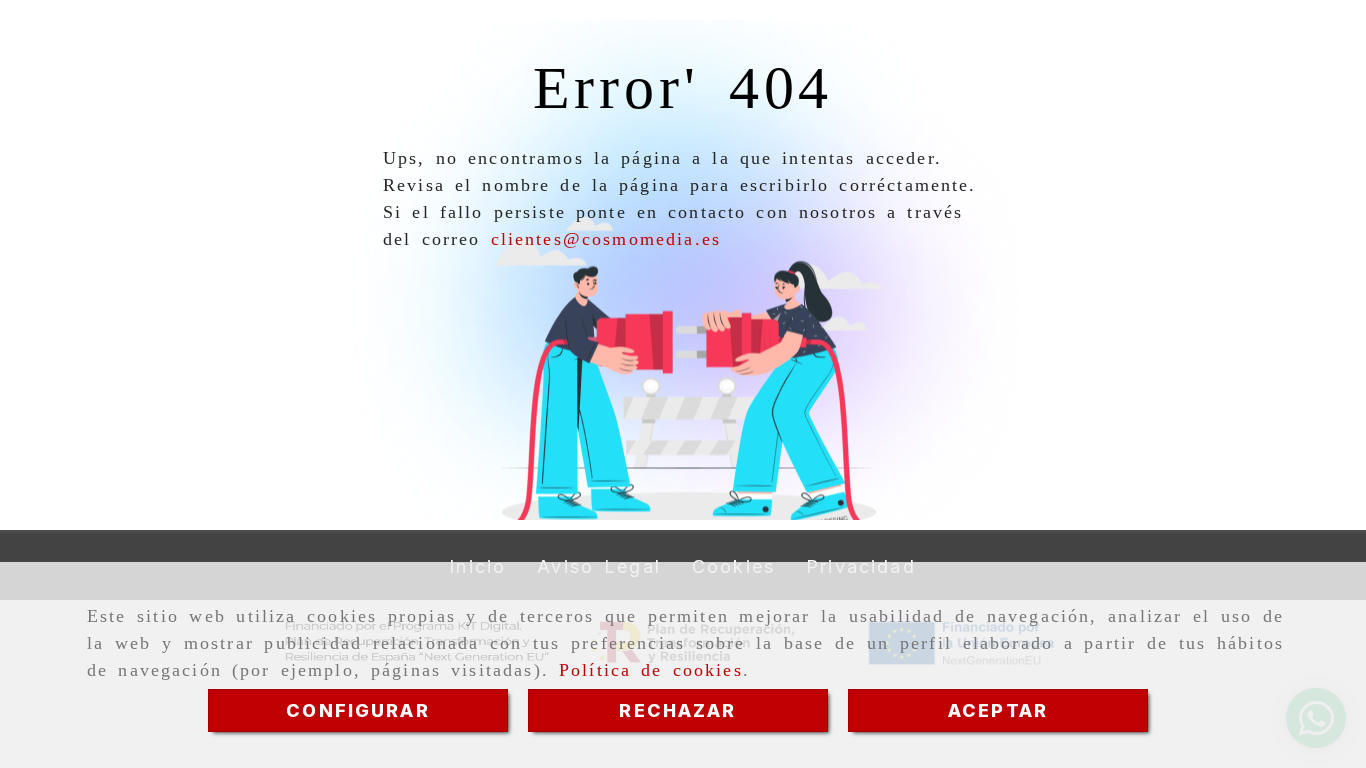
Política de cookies (651, 670)
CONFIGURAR (358, 710)
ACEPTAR (998, 710)
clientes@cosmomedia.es (606, 239)
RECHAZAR (677, 710)
